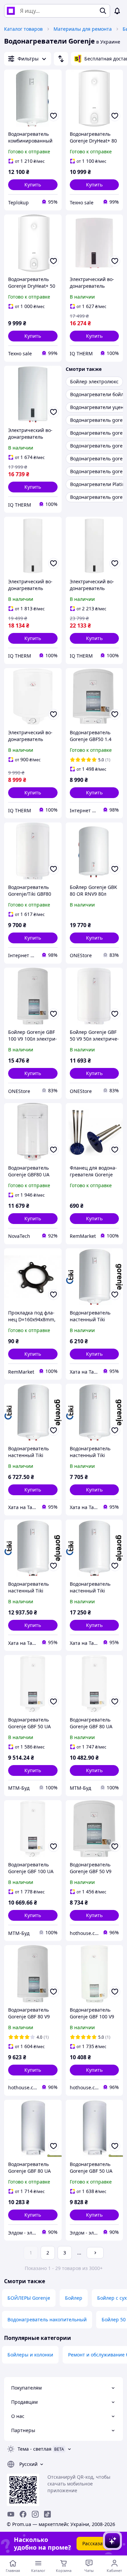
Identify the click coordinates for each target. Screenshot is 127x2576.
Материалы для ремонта (83, 29)
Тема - (35, 2449)
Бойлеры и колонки (30, 2355)
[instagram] (35, 2514)
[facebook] (23, 2514)
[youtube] (11, 2514)
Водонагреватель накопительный (47, 2319)
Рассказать (95, 2543)
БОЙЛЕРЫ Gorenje (29, 2298)
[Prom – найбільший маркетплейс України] (11, 11)
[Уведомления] (117, 11)
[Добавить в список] (54, 116)
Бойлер (74, 2298)
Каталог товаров (23, 29)
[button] (33, 185)
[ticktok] (47, 2514)
